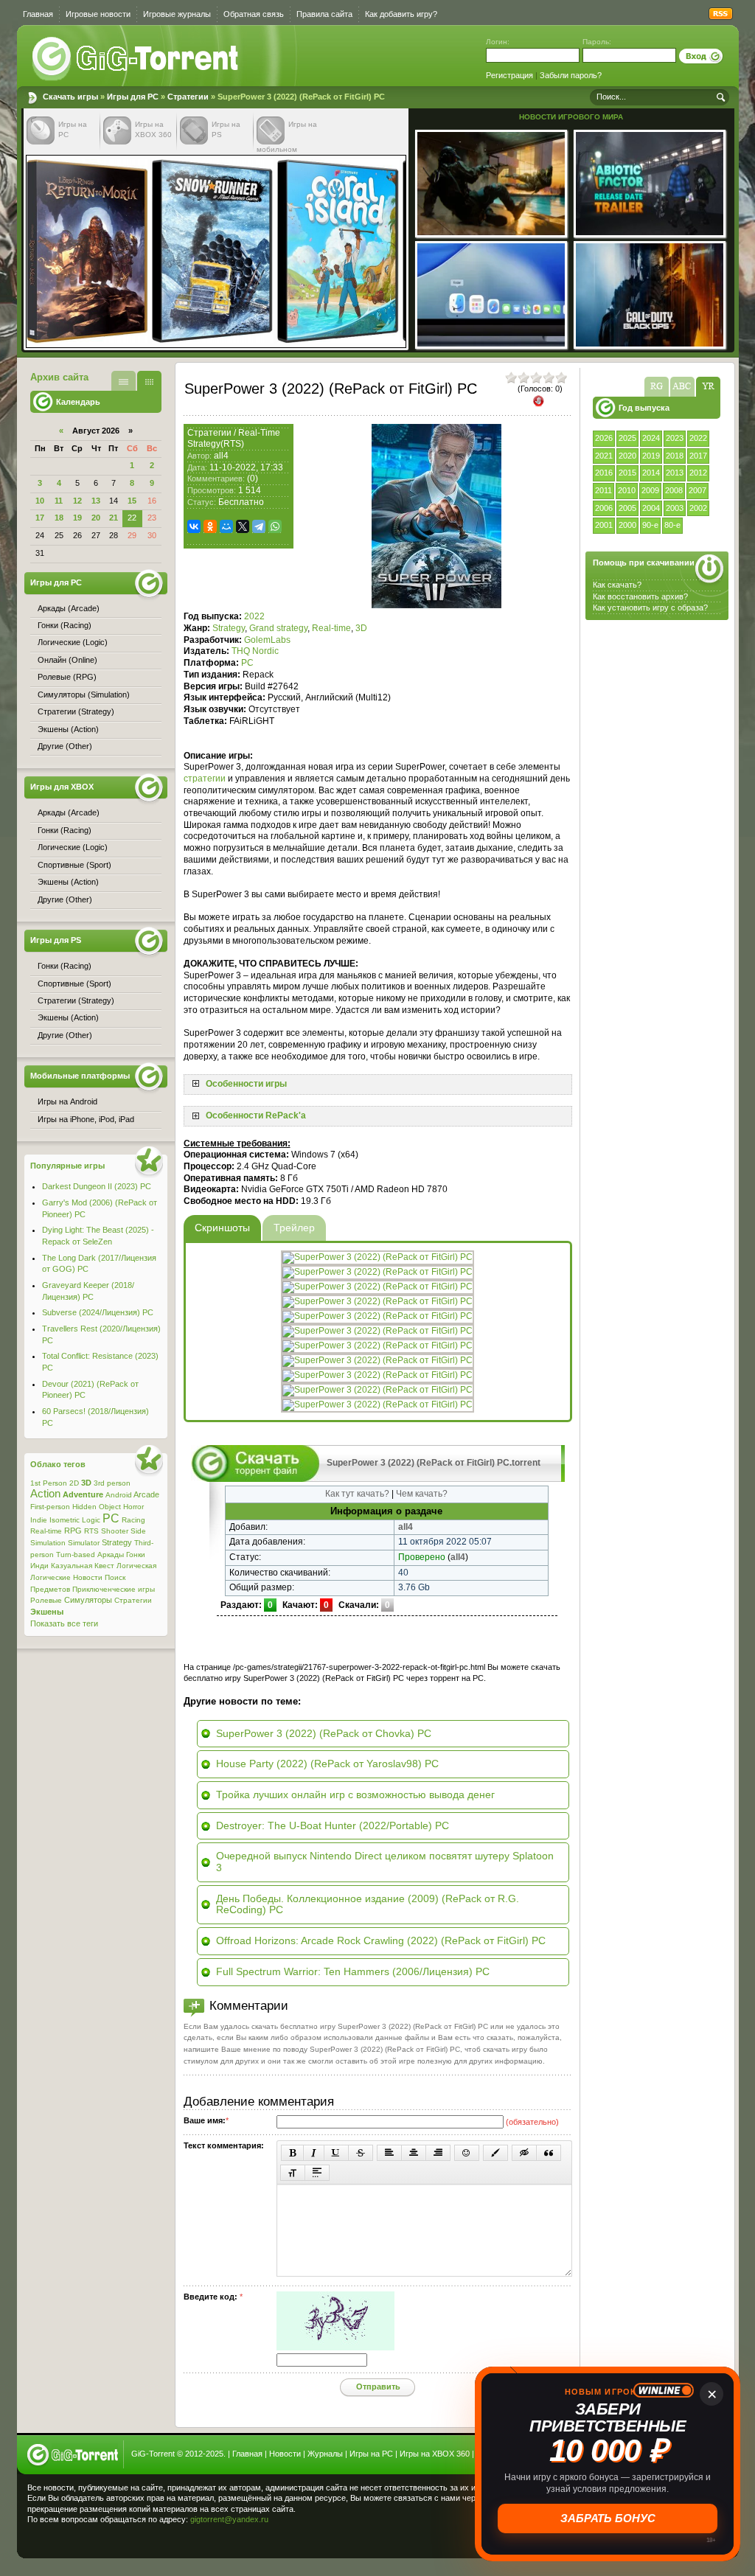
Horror (133, 1507)
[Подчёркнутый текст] (336, 2153)
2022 (698, 438)
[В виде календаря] (149, 381)
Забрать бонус (609, 2518)
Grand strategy (278, 628)
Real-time (331, 628)
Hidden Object (97, 1507)
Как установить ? (650, 608)
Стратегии (188, 97)
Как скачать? (617, 585)
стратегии (205, 779)
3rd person (112, 1483)
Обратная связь (254, 14)
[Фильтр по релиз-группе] (657, 387)
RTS (91, 1531)
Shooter (115, 1531)
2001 (604, 525)
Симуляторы (88, 1600)
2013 (675, 473)
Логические (51, 1577)
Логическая (136, 1566)
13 (96, 501)
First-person (50, 1507)
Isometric (65, 1520)
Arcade (146, 1494)
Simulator (84, 1543)
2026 (604, 438)
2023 (675, 438)
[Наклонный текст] (314, 2153)
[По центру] (414, 2153)
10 (40, 501)
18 (59, 518)
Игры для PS (56, 940)
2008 (674, 490)
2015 (627, 473)
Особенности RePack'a (256, 1115)
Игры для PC (133, 97)
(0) (253, 478)
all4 (221, 456)
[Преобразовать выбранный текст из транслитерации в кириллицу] (293, 2173)
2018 (675, 456)
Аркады (111, 1555)
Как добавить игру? (401, 14)
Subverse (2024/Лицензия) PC (98, 1312)
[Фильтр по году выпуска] (708, 387)
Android (119, 1495)
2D (74, 1483)
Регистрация (509, 75)
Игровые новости (98, 14)
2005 (627, 508)
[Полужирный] (292, 2153)
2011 (603, 490)
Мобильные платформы (80, 1076)
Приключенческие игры (114, 1589)
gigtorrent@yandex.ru (229, 2519)
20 (96, 518)
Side (138, 1531)
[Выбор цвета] (495, 2153)
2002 (698, 508)
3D (361, 628)
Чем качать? (422, 1494)
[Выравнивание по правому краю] (438, 2153)
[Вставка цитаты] (549, 2153)
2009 (650, 490)
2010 (627, 490)
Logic (91, 1520)
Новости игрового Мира (571, 117)
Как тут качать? (357, 1494)
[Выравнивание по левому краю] (389, 2153)
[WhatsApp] (275, 526)
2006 (604, 508)
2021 (604, 456)
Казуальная (72, 1566)
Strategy (229, 628)
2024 (651, 438)
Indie (39, 1520)
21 (114, 518)
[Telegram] (259, 526)
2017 (698, 456)
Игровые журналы (177, 14)
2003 (675, 508)
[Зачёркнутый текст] (361, 2153)
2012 (698, 473)
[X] (243, 526)
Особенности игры (246, 1084)
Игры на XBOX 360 (435, 2454)
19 (77, 518)
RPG (73, 1531)
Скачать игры (136, 59)
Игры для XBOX (62, 787)
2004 (651, 508)
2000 (627, 525)
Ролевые (46, 1600)
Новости (88, 1577)
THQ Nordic (255, 651)
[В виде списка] (123, 381)
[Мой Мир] (226, 526)
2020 (627, 456)
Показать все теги (64, 1623)
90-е (650, 525)
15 (132, 501)
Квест (104, 1566)
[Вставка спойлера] (317, 2173)
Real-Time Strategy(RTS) (234, 439)
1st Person (49, 1483)
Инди (39, 1566)
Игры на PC (371, 2454)
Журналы (325, 2454)
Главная (38, 14)
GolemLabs (267, 640)
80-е (672, 525)
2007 (697, 490)
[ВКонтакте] (194, 526)
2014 (651, 473)
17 (40, 518)
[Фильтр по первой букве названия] (682, 387)
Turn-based (76, 1555)
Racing (133, 1520)
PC (247, 663)
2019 (651, 456)
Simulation (48, 1543)
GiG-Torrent (153, 2454)
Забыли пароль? (571, 75)
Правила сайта (324, 14)
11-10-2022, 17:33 (246, 467)
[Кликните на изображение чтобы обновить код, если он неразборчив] (335, 2347)
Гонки (136, 1555)
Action (45, 1494)
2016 (604, 473)
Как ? (640, 596)
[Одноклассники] (210, 526)
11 (59, 501)
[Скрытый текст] (524, 2153)
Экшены (47, 1612)
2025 (627, 438)
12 (77, 501)
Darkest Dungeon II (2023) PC (97, 1186)
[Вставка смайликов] (467, 2153)
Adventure (83, 1494)
